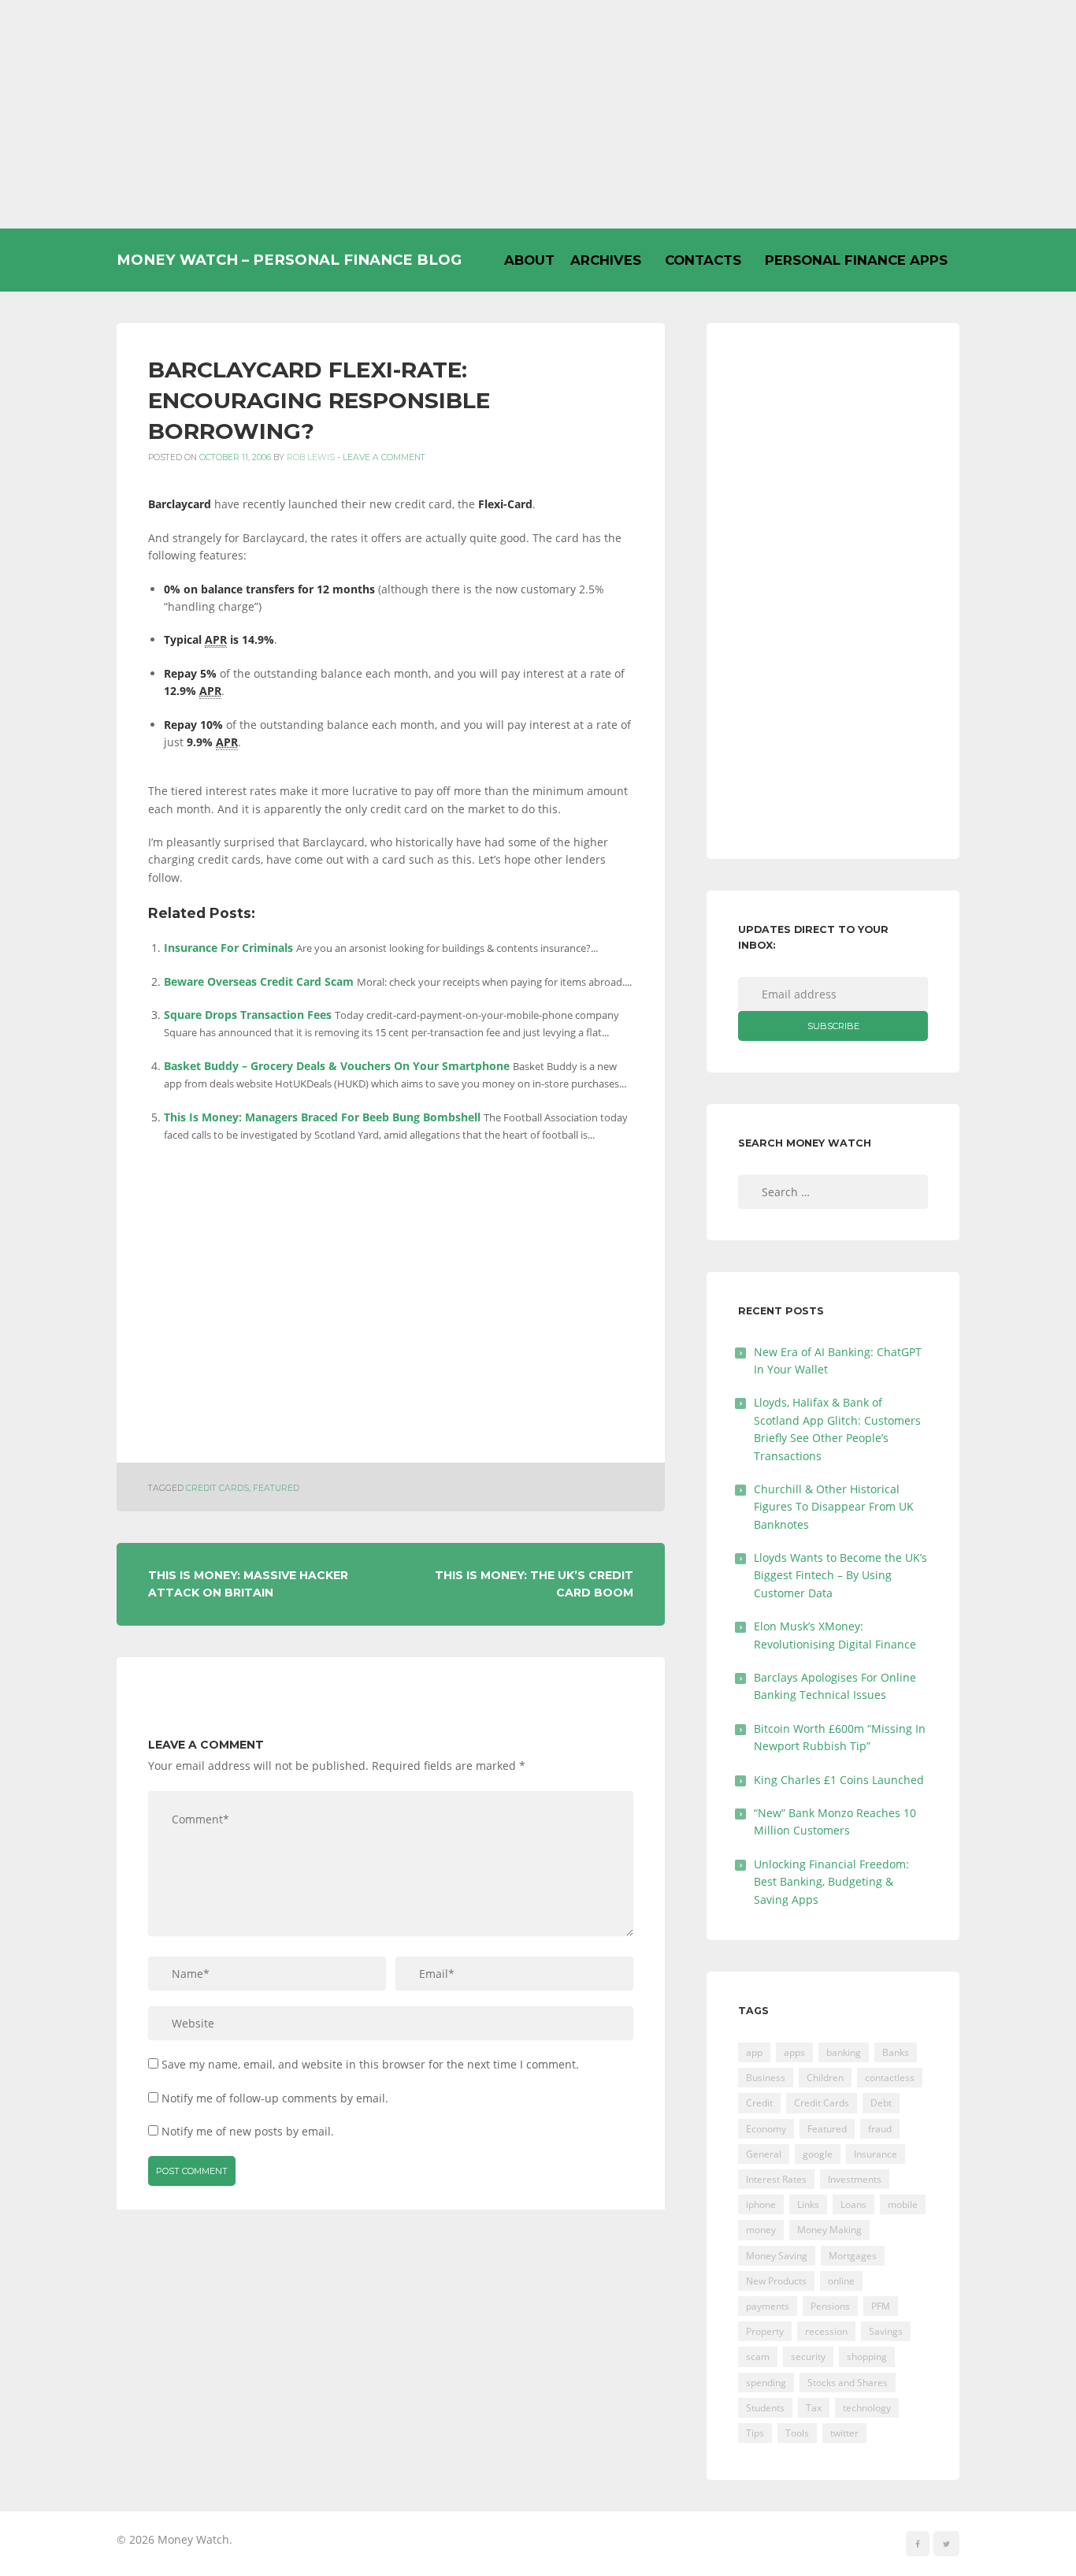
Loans (853, 2204)
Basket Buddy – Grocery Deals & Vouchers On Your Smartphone (337, 1066)
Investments (855, 2179)
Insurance (876, 2154)
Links (808, 2204)
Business (766, 2078)
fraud (880, 2129)
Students (765, 2408)
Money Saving (777, 2256)
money (761, 2230)
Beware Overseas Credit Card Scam (259, 981)
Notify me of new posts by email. (248, 2131)
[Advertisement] (538, 114)
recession (826, 2331)
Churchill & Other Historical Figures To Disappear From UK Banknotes (834, 1507)
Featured (276, 1488)
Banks (896, 2052)
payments (768, 2306)
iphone (761, 2204)
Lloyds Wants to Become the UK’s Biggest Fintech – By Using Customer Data (840, 1575)
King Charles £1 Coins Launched (839, 1780)
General (764, 2154)
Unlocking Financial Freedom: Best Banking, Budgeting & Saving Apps (831, 1882)
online (841, 2281)
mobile (903, 2204)
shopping (867, 2357)
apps (794, 2052)
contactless (890, 2078)
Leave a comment (384, 457)
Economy (766, 2129)
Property (765, 2331)
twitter (844, 2433)
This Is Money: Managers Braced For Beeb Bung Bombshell (322, 1117)
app (754, 2052)
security (808, 2357)
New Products (776, 2281)
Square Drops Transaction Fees (248, 1015)
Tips (755, 2433)
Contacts (703, 260)
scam (758, 2357)
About (529, 260)
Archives (606, 260)
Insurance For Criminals (228, 948)
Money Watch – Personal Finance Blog (289, 260)
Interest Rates (776, 2179)
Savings (886, 2331)
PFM (881, 2306)
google (818, 2154)
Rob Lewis (311, 457)
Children (825, 2078)
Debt (881, 2103)
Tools (797, 2433)
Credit (759, 2103)
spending (766, 2383)
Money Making (829, 2230)
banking (844, 2052)
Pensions (830, 2306)
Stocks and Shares (848, 2383)
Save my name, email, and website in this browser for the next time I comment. (370, 2064)
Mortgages (853, 2256)
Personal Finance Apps (856, 260)
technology (867, 2408)
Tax (814, 2408)
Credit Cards (217, 1488)
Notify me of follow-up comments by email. (275, 2098)
